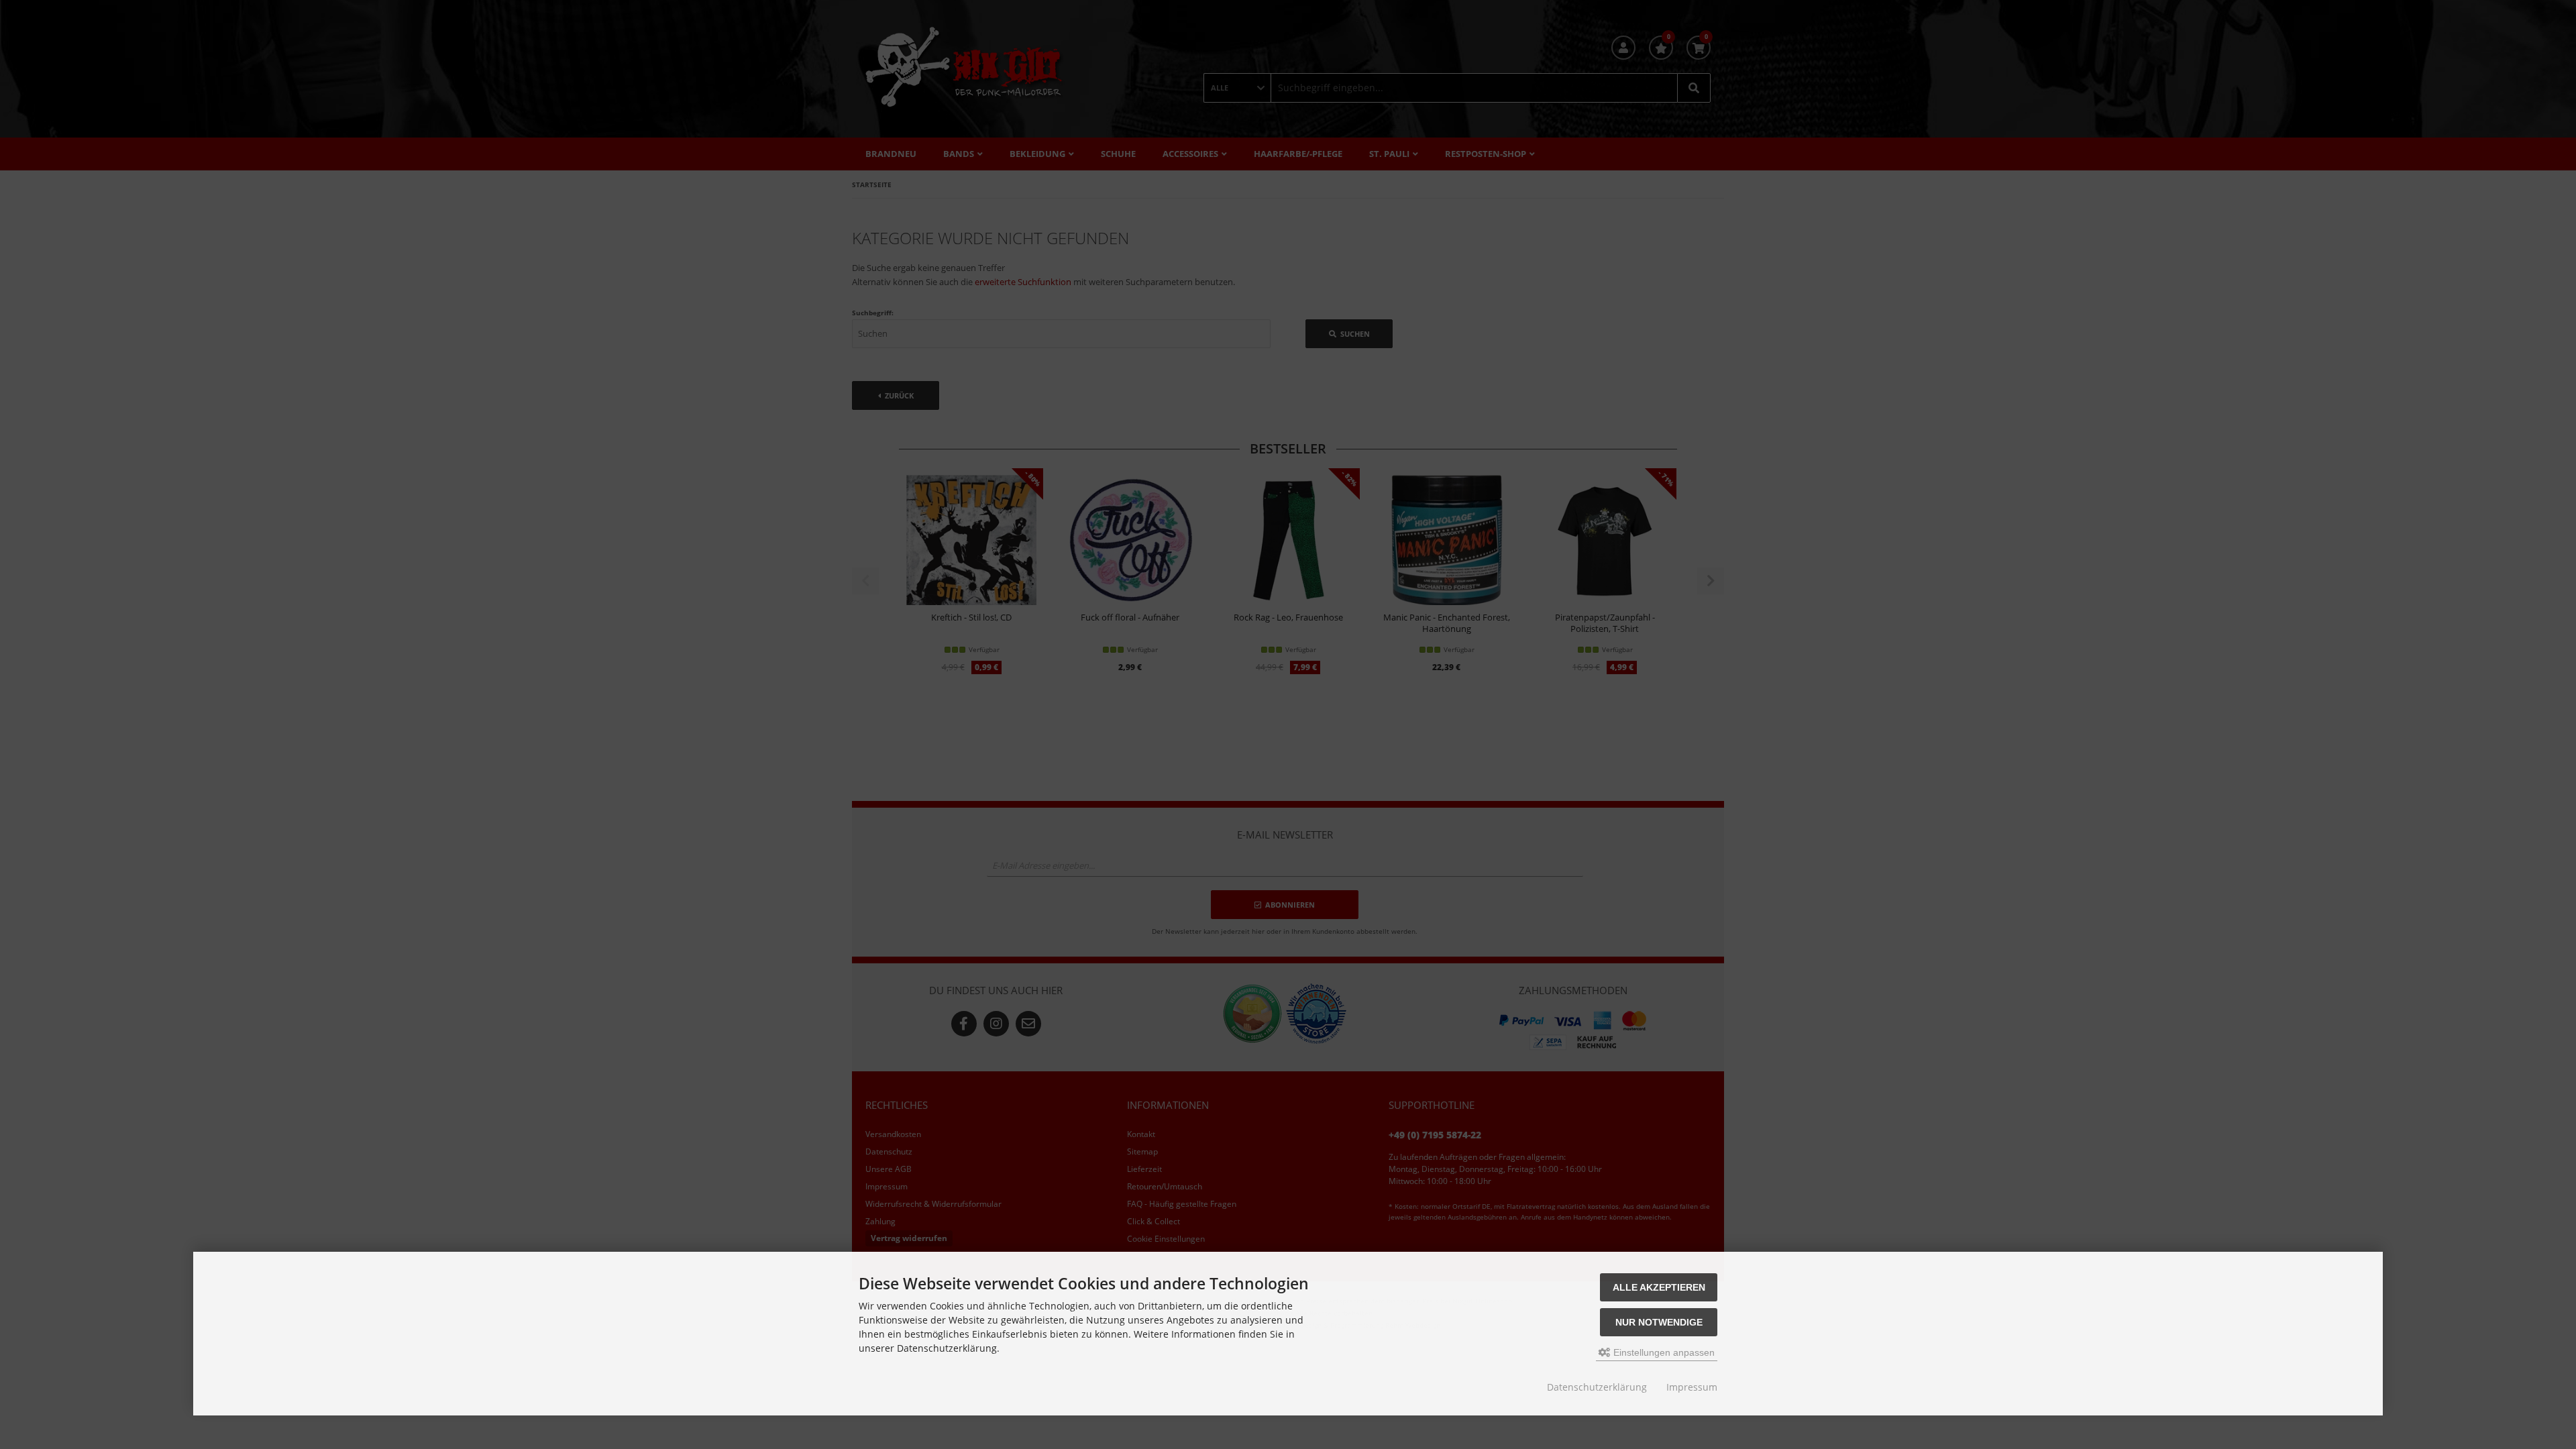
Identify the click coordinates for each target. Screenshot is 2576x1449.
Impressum (1692, 1387)
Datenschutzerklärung (1597, 1387)
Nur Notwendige (1659, 1322)
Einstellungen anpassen (1663, 1352)
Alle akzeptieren (1659, 1287)
